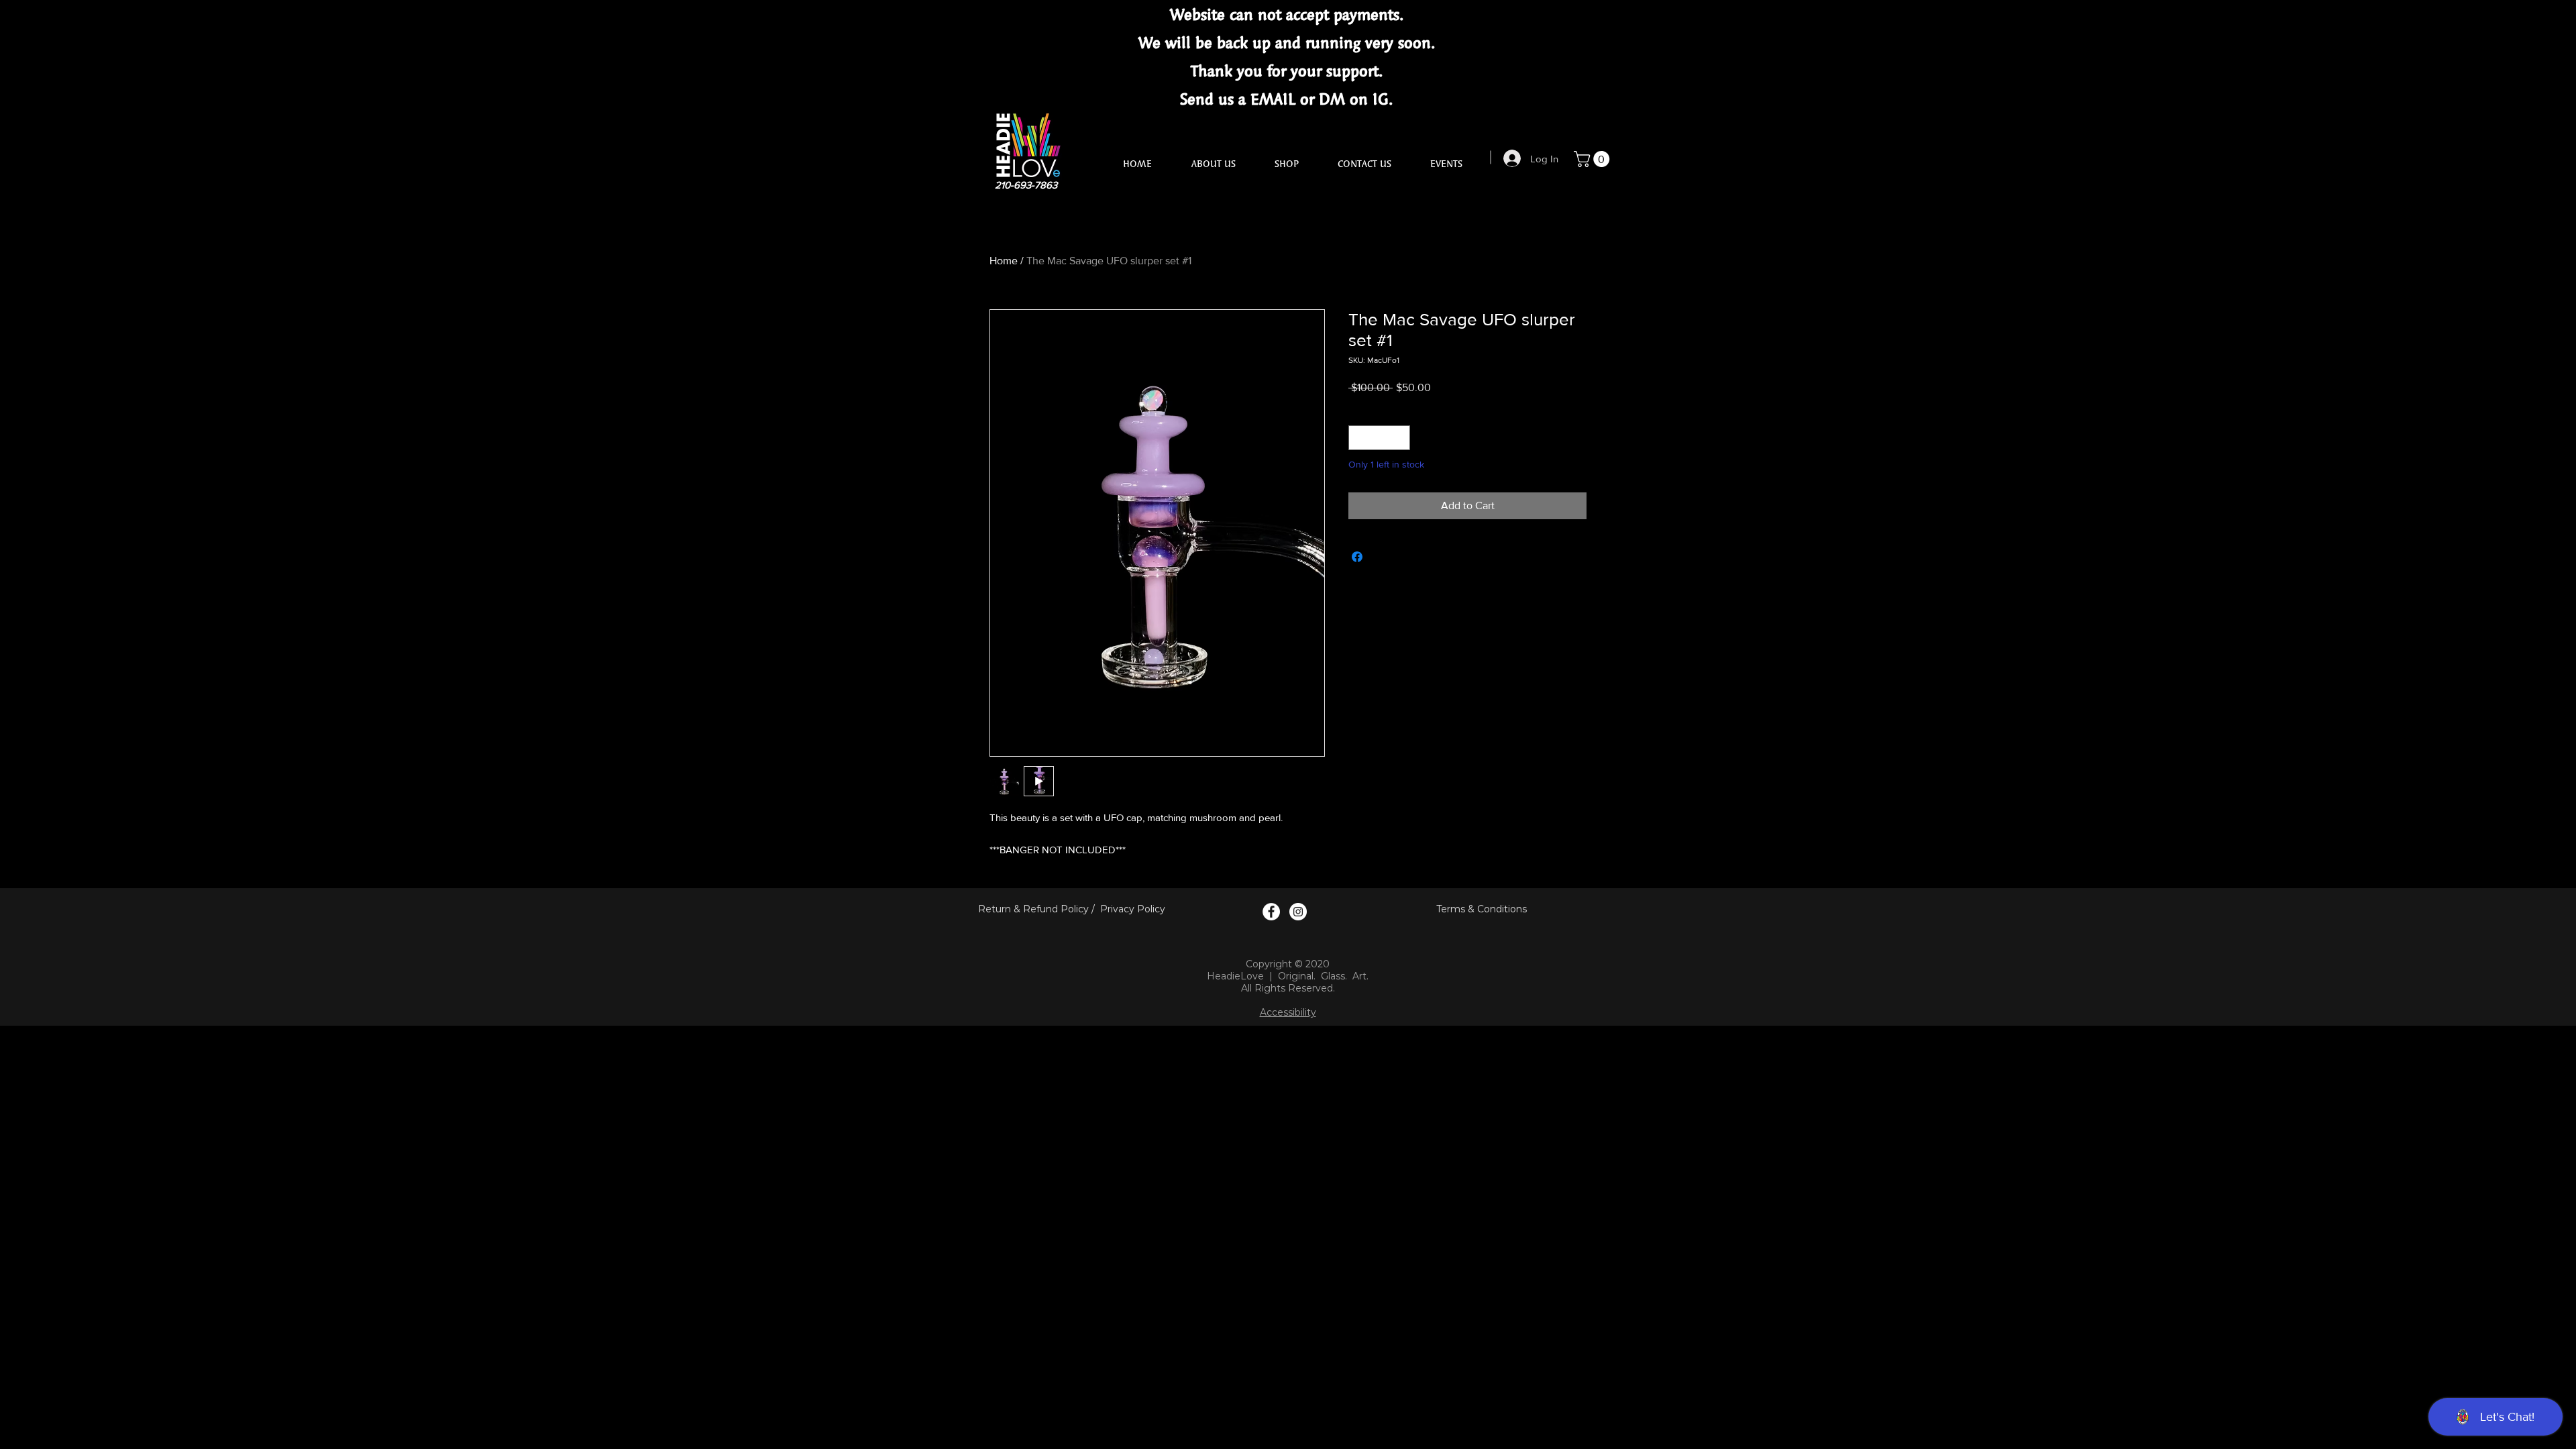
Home (1004, 261)
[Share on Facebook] (1357, 557)
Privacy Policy (1133, 909)
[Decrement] (1359, 438)
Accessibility (1288, 1012)
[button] (1594, 159)
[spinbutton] (1379, 438)
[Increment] (1400, 438)
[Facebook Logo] (1271, 912)
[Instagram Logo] (1298, 912)
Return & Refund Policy (1033, 909)
